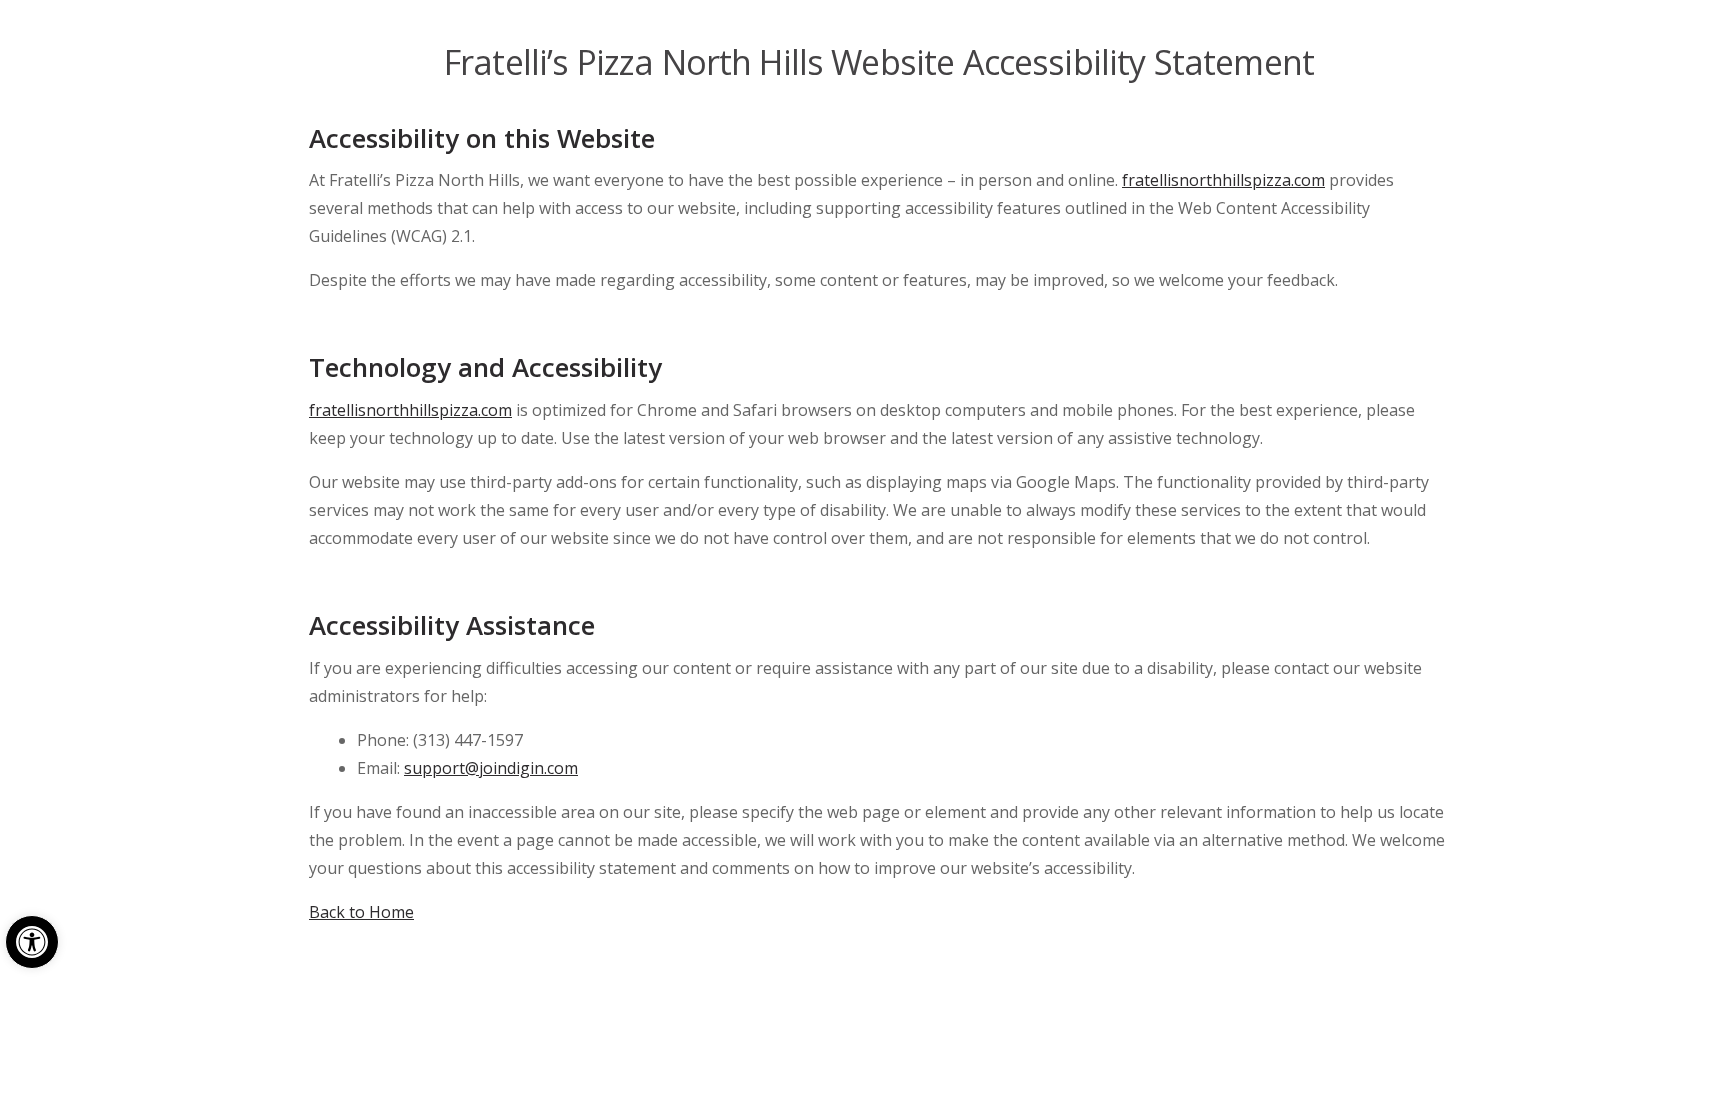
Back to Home (361, 912)
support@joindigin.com (491, 768)
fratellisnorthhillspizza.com (1223, 180)
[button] (32, 942)
